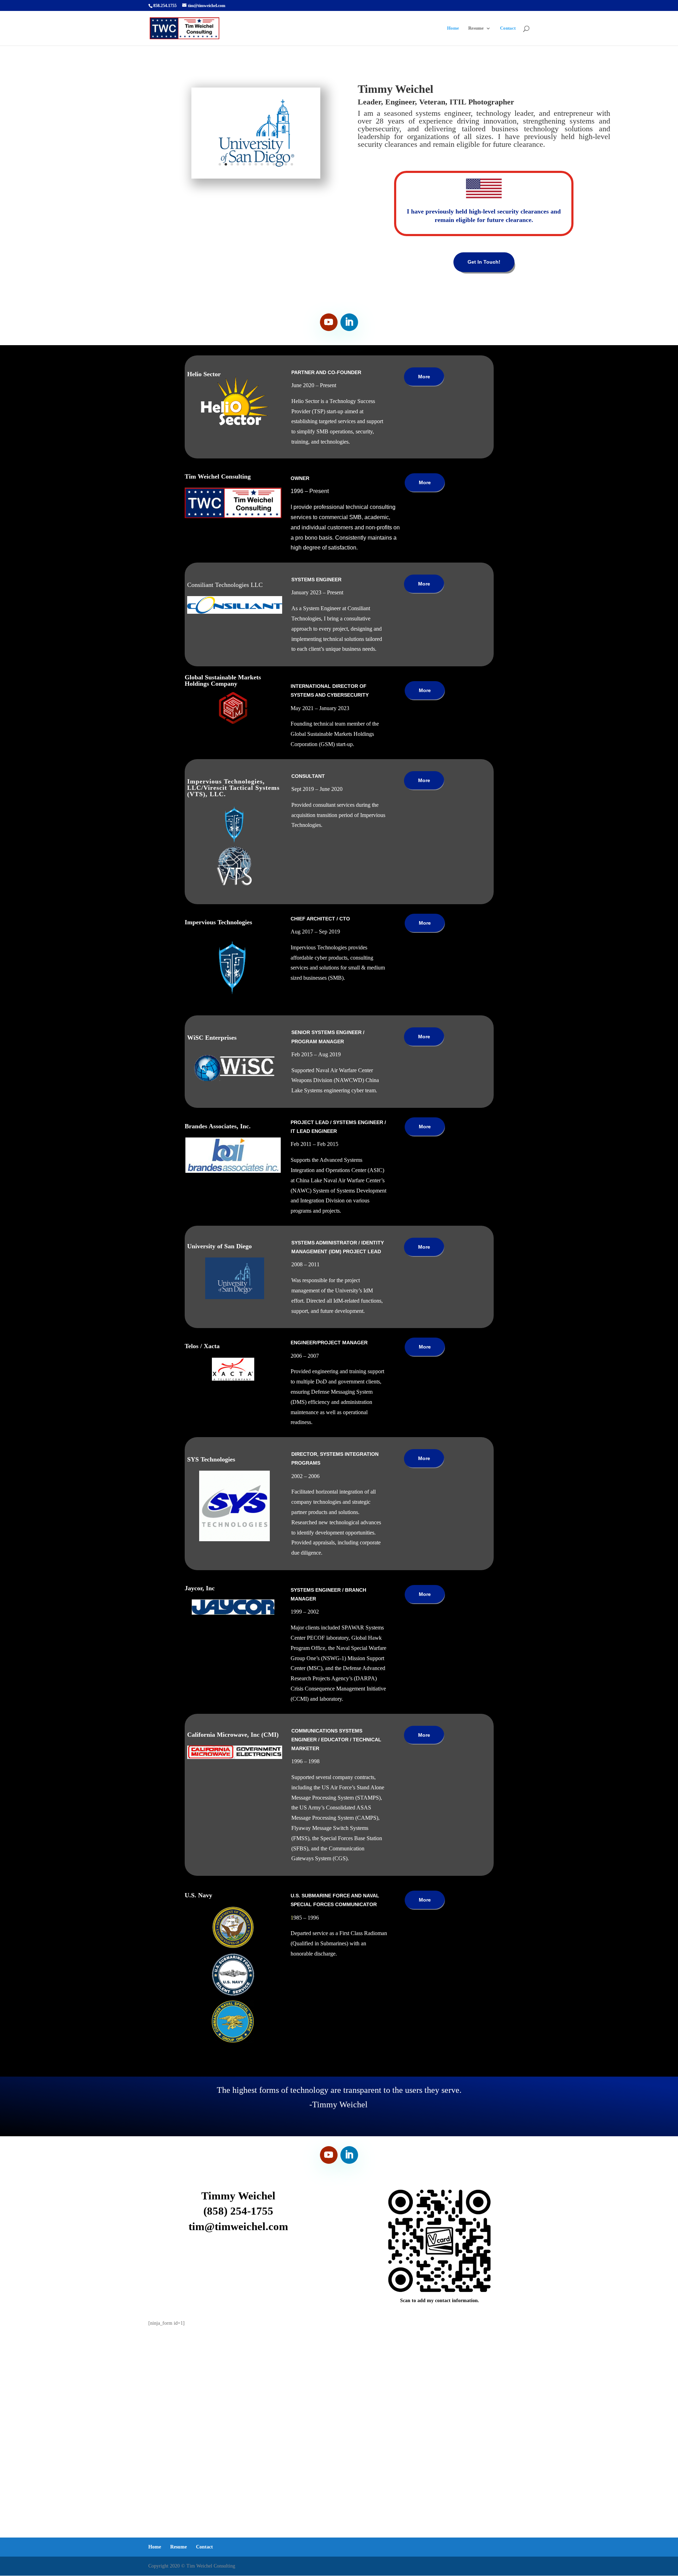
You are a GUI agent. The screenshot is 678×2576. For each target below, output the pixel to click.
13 (292, 164)
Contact (508, 28)
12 (286, 164)
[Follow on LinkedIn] (349, 322)
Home (453, 28)
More (424, 377)
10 (274, 164)
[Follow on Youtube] (329, 322)
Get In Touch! (484, 262)
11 (280, 164)
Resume (476, 28)
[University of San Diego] (256, 177)
